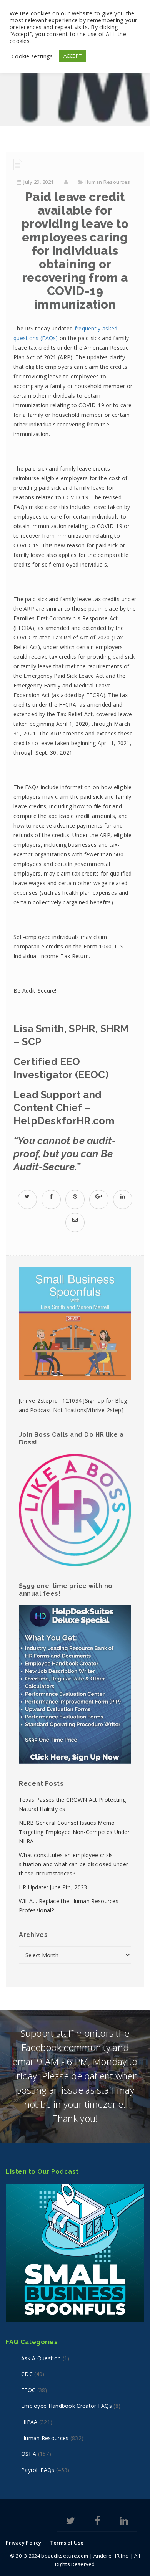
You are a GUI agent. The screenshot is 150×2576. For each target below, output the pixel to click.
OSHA (29, 2454)
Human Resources (107, 182)
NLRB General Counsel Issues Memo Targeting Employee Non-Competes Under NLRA (74, 1832)
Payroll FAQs (38, 2470)
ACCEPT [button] (73, 56)
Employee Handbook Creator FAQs (67, 2406)
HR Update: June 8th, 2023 (53, 1887)
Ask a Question (41, 2358)
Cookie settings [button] (32, 56)
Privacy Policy (23, 2543)
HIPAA (29, 2422)
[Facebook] (97, 2522)
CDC (27, 2374)
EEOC (28, 2390)
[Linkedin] (124, 2522)
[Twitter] (71, 2522)
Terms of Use (67, 2543)
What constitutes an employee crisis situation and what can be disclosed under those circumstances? (73, 1864)
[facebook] (51, 1196)
